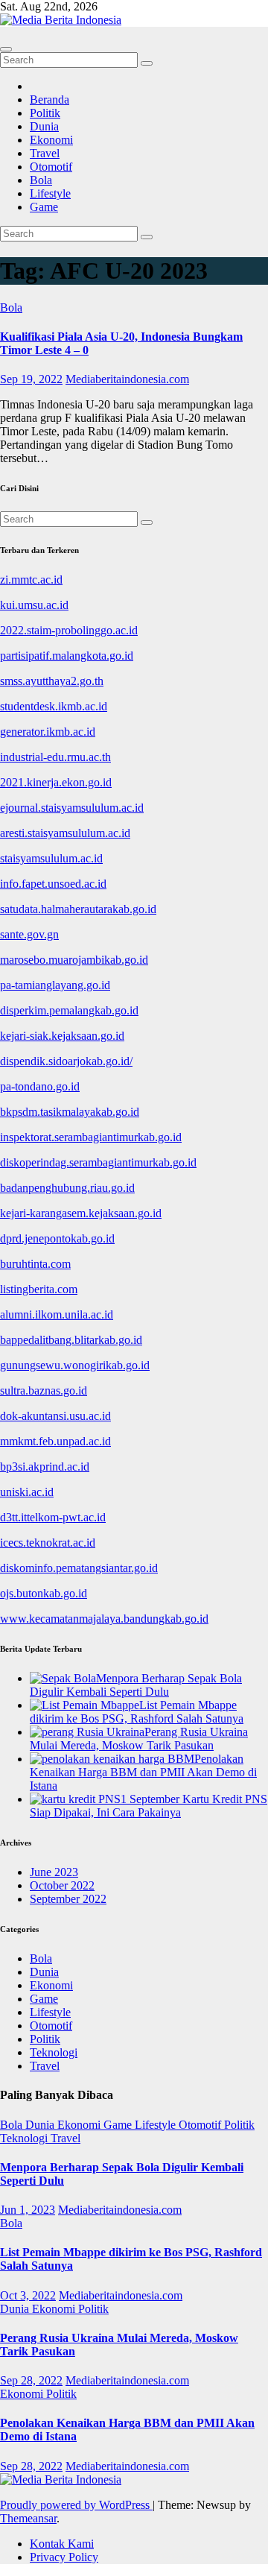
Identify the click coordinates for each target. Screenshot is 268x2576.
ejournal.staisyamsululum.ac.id (72, 808)
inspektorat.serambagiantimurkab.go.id (91, 1137)
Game (44, 207)
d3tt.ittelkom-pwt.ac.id (53, 1517)
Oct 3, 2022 (28, 2295)
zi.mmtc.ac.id (31, 580)
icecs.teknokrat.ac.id (48, 1543)
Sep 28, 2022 (31, 2380)
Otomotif (51, 167)
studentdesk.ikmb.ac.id (54, 706)
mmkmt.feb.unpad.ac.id (55, 1441)
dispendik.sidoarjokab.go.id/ (66, 1061)
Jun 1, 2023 (28, 2210)
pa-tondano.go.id (40, 1086)
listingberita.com (39, 1289)
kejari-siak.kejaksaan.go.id (62, 1036)
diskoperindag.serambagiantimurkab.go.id (98, 1162)
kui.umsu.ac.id (34, 605)
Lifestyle (50, 193)
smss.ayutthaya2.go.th (52, 681)
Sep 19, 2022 (31, 379)
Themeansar (28, 2518)
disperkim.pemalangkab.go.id (69, 1010)
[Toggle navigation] (6, 49)
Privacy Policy (64, 2557)
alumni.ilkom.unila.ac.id (57, 1314)
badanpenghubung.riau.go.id (67, 1188)
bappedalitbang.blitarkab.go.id (71, 1340)
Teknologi (54, 2052)
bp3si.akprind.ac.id (45, 1467)
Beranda (50, 100)
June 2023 (54, 1872)
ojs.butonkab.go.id (44, 1593)
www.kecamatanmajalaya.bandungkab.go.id (104, 1619)
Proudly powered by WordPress (76, 2505)
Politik (45, 113)
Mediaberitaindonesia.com (127, 379)
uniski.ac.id (27, 1492)
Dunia (44, 126)
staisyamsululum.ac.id (51, 858)
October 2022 (62, 1885)
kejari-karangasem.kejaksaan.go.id (81, 1213)
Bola (41, 180)
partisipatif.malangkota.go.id (67, 656)
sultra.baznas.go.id (44, 1390)
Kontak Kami (62, 2544)
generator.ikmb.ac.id (48, 732)
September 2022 (68, 1899)
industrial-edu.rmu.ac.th (55, 757)
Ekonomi (51, 140)
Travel (45, 153)
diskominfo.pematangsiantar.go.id (79, 1568)
